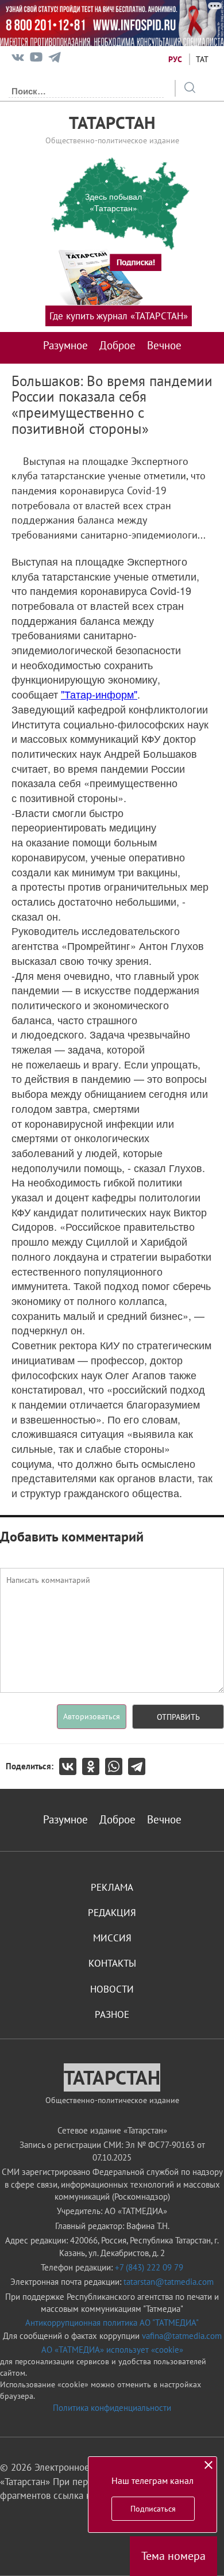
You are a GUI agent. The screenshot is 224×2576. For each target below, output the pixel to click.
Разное (112, 2014)
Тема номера (173, 2556)
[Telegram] (55, 60)
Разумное (65, 345)
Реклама (112, 1887)
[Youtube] (36, 60)
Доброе (117, 345)
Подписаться (153, 2509)
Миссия (112, 1938)
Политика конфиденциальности (112, 2408)
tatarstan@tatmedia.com (169, 2282)
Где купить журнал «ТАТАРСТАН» (119, 316)
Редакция (112, 1913)
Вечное (164, 345)
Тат (202, 59)
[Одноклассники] (94, 1766)
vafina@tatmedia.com (182, 2336)
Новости (112, 1989)
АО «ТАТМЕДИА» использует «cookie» (112, 2350)
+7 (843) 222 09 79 (149, 2267)
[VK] (18, 60)
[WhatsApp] (117, 1766)
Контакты (112, 1963)
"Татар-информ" (99, 694)
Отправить (178, 1717)
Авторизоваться (92, 1716)
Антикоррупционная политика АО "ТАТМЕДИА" (112, 2323)
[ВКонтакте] (71, 1766)
